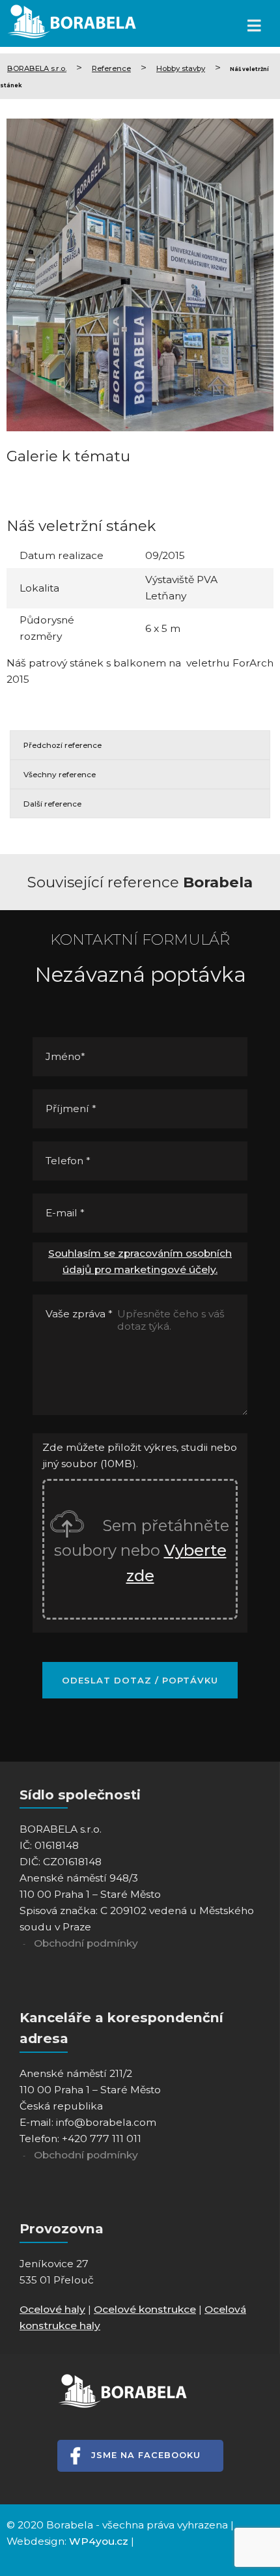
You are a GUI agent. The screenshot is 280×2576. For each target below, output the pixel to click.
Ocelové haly (52, 2309)
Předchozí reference (63, 745)
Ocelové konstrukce (145, 2309)
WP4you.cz (99, 2541)
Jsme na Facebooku (146, 2455)
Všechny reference (60, 775)
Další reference (52, 804)
